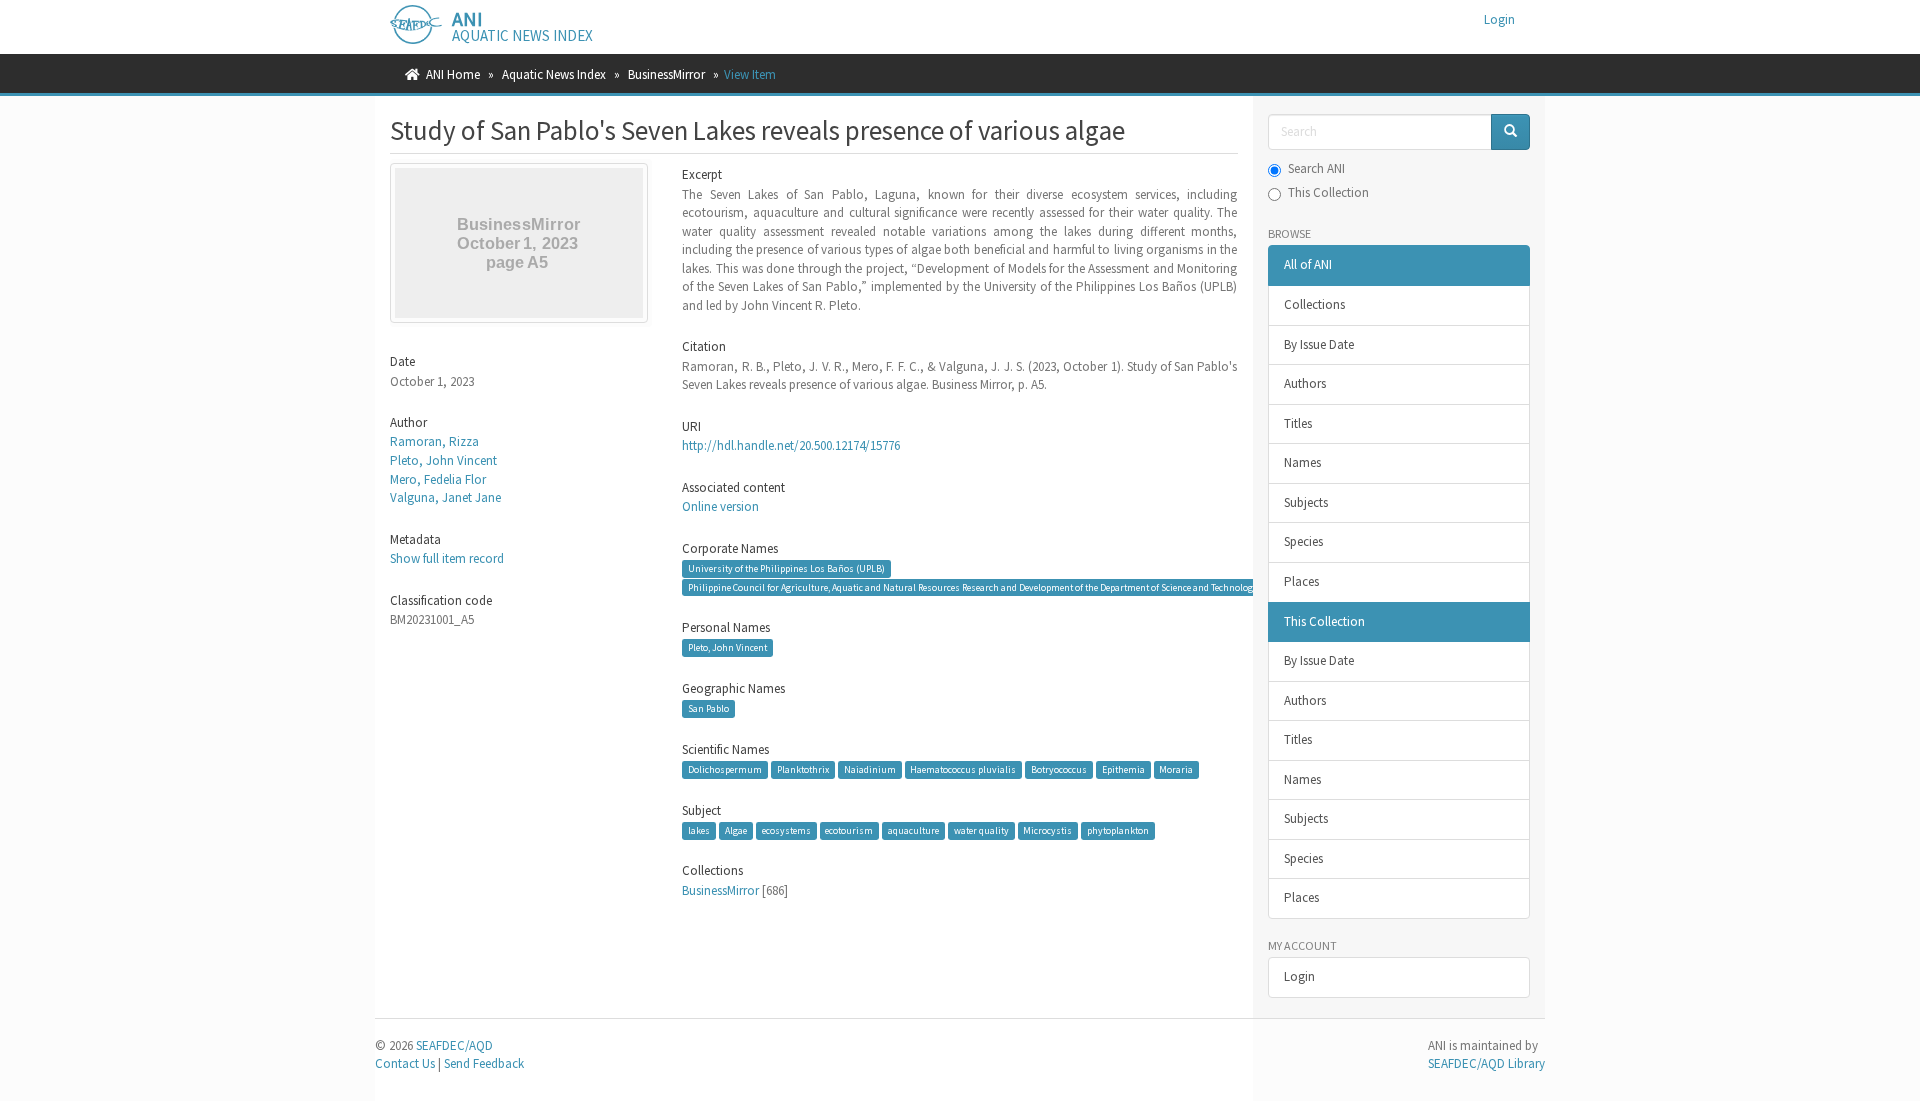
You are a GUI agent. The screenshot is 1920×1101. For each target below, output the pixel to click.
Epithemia (1123, 769)
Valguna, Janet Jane (445, 497)
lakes (699, 830)
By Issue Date (1319, 344)
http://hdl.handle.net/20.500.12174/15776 (791, 445)
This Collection (1328, 192)
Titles (1298, 423)
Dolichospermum (725, 769)
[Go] (1510, 132)
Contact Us (405, 1063)
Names (1302, 462)
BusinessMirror (666, 74)
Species (1303, 541)
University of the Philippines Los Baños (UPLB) (786, 568)
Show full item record (447, 558)
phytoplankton (1118, 830)
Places (1301, 581)
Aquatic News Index (554, 74)
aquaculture (913, 830)
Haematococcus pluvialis (963, 769)
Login (1299, 976)
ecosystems (786, 830)
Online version (720, 506)
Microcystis (1047, 830)
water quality (981, 830)
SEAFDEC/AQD (454, 1045)
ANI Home (453, 74)
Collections (1314, 304)
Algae (736, 830)
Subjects (1306, 502)
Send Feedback (484, 1063)
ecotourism (849, 830)
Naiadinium (870, 769)
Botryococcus (1059, 769)
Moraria (1176, 769)
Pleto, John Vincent (443, 460)
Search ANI (1316, 168)
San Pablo (708, 708)
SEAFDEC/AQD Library (1486, 1063)
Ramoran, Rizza (434, 441)
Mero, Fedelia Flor (438, 479)
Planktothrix (803, 769)
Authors (1305, 383)
